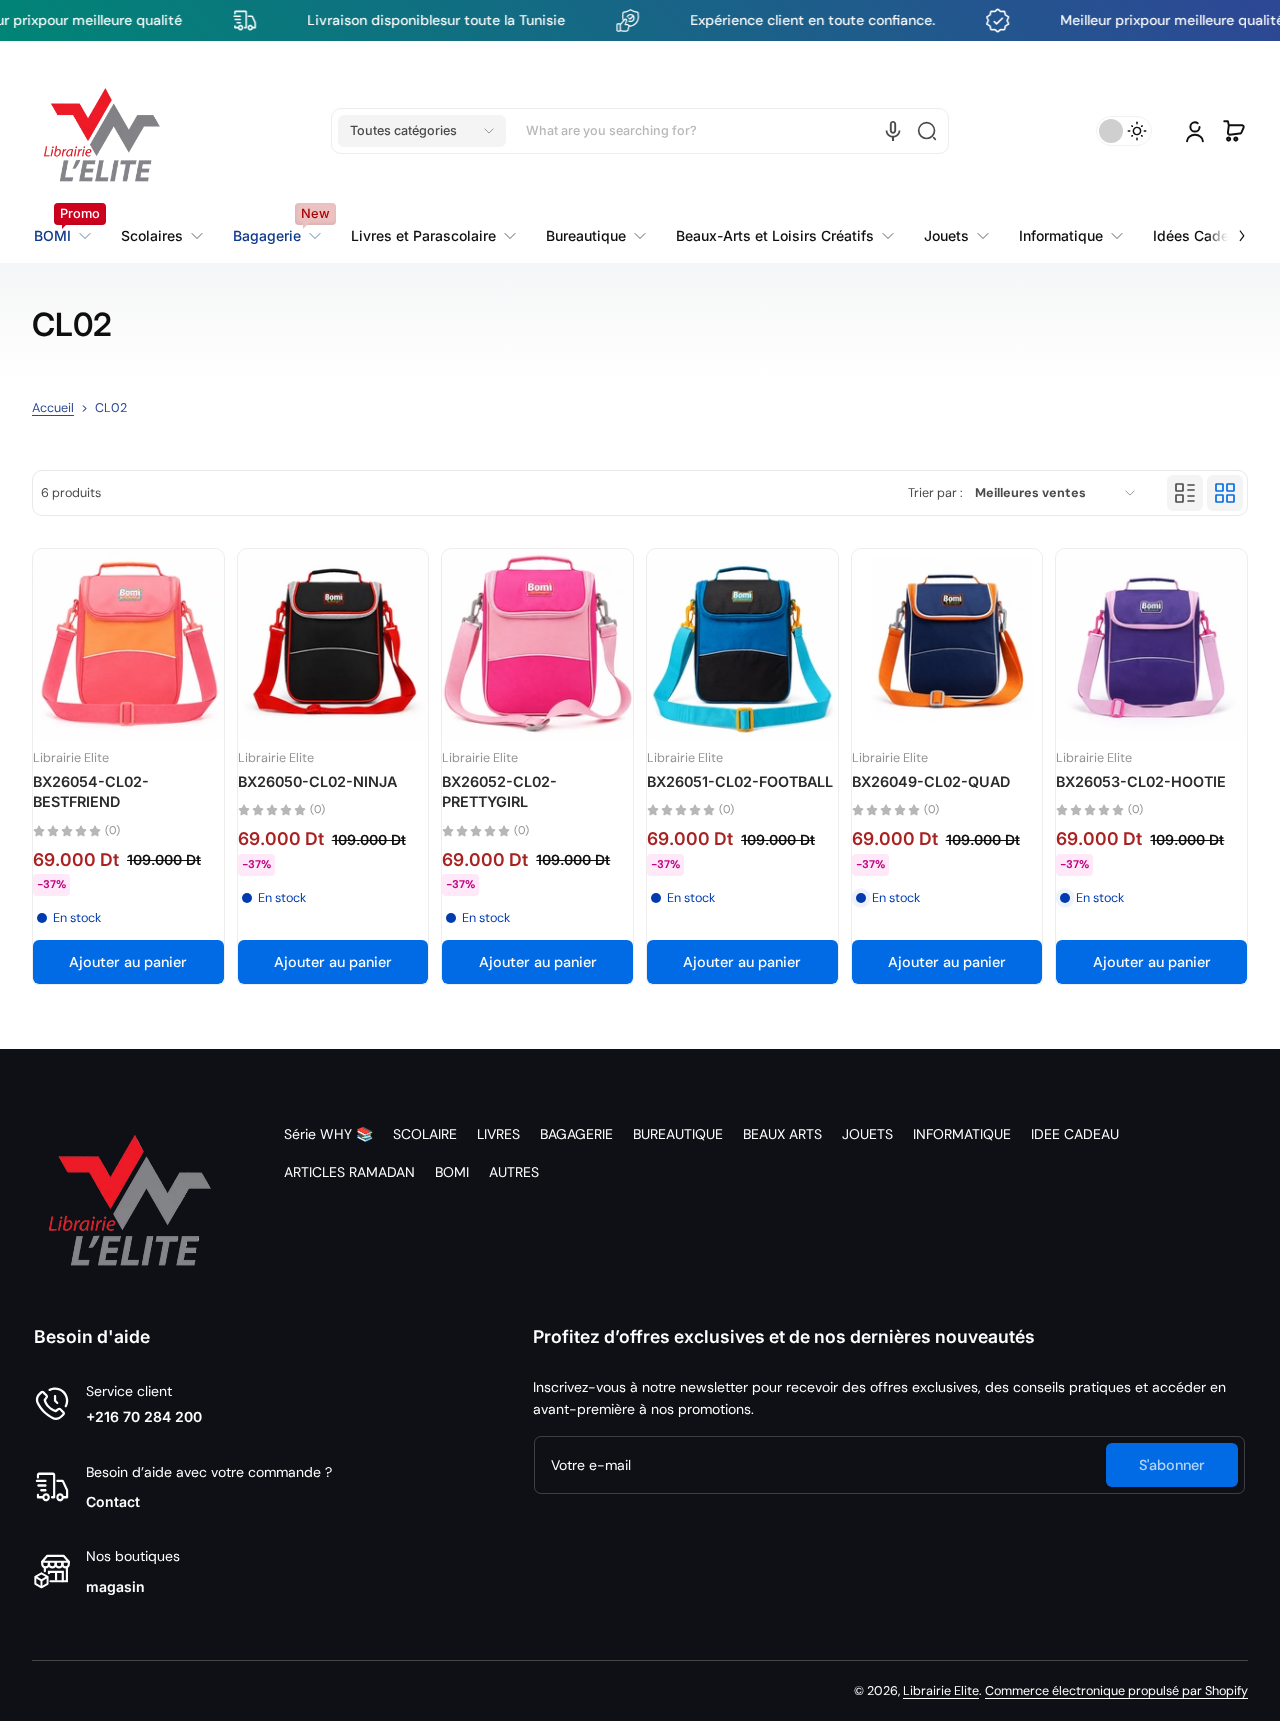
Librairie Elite (941, 1691)
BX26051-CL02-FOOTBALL (740, 781)
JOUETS (867, 1134)
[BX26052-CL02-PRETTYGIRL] (537, 644)
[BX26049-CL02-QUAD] (947, 644)
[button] (422, 131)
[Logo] (102, 131)
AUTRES (514, 1172)
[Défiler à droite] (1228, 224)
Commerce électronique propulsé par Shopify (1116, 1691)
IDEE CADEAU (1075, 1134)
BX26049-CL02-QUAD (931, 781)
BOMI (452, 1172)
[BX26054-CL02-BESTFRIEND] (128, 644)
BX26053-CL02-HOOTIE (1141, 781)
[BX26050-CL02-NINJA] (333, 644)
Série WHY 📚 (328, 1134)
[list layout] (1185, 493)
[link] (433, 236)
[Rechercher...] (927, 131)
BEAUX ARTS (782, 1134)
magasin (115, 1586)
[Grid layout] (1225, 493)
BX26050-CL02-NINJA (317, 781)
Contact (113, 1501)
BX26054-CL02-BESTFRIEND (91, 791)
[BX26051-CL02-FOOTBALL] (742, 644)
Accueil (53, 408)
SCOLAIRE (425, 1134)
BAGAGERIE (576, 1134)
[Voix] (893, 131)
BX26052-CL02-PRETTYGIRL (499, 791)
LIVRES (498, 1134)
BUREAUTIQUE (678, 1134)
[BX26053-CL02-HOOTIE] (1151, 644)
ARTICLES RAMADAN (349, 1172)
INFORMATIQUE (962, 1134)
